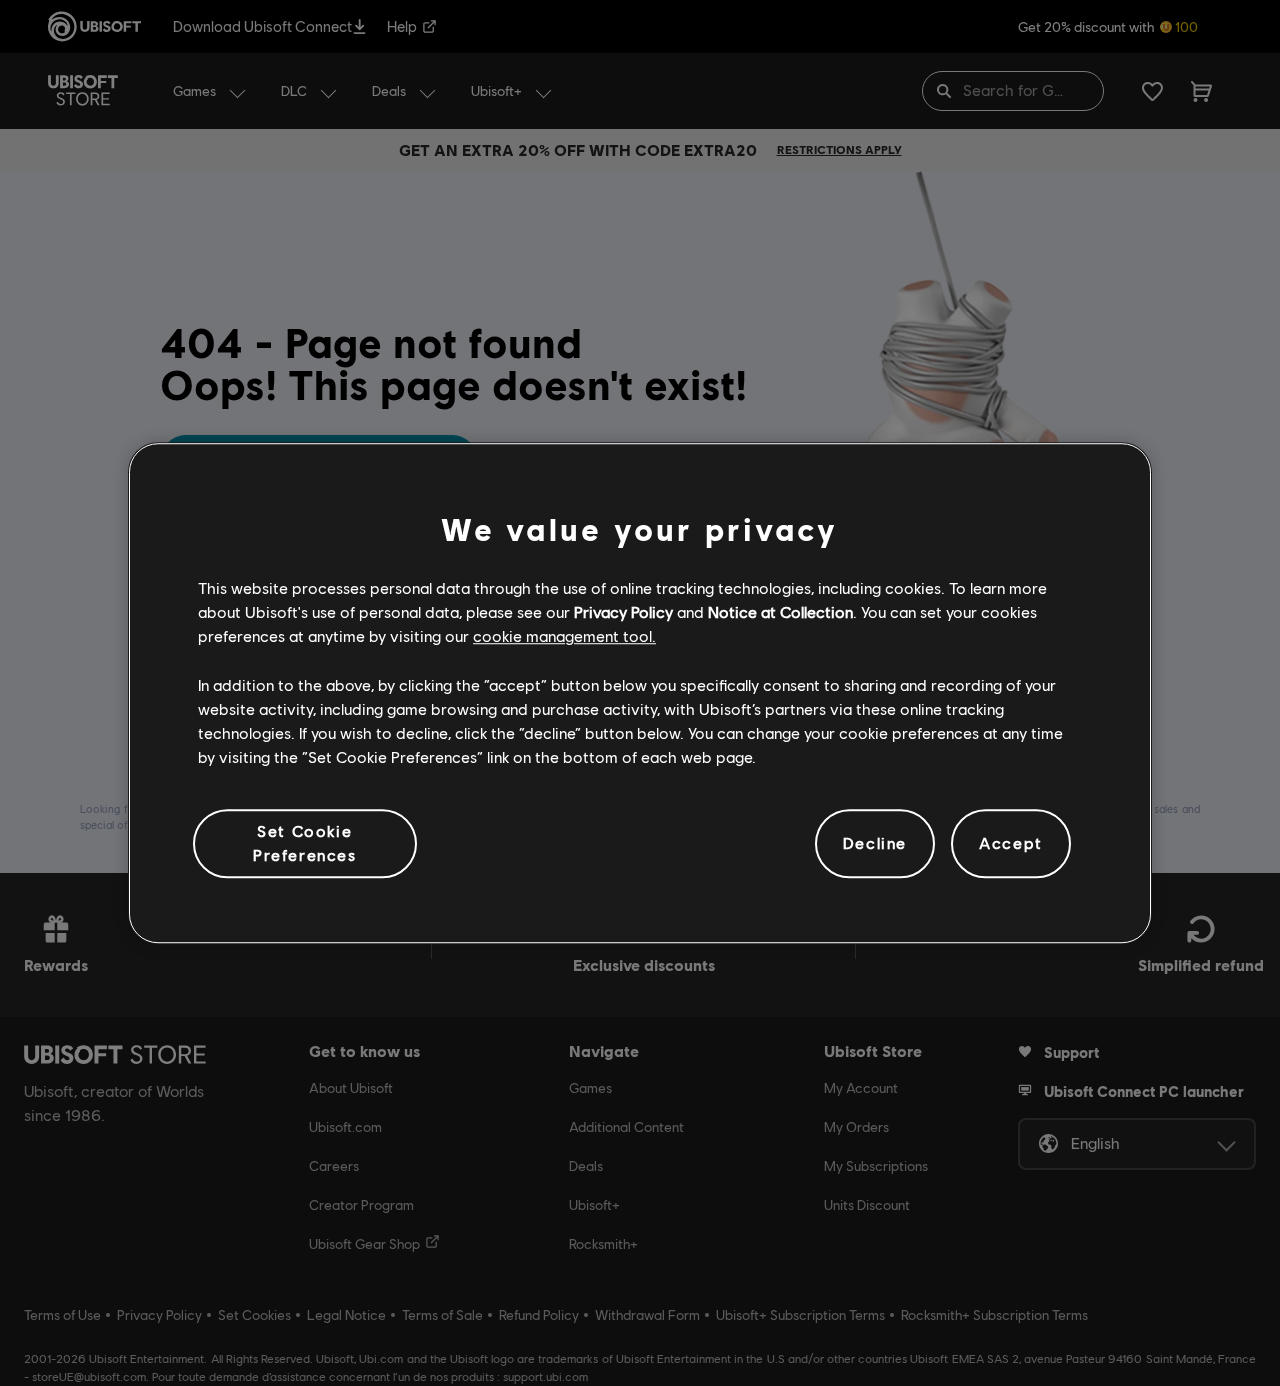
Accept (1011, 843)
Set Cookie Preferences (305, 842)
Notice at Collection (780, 611)
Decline (875, 843)
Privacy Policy (623, 611)
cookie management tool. (564, 636)
